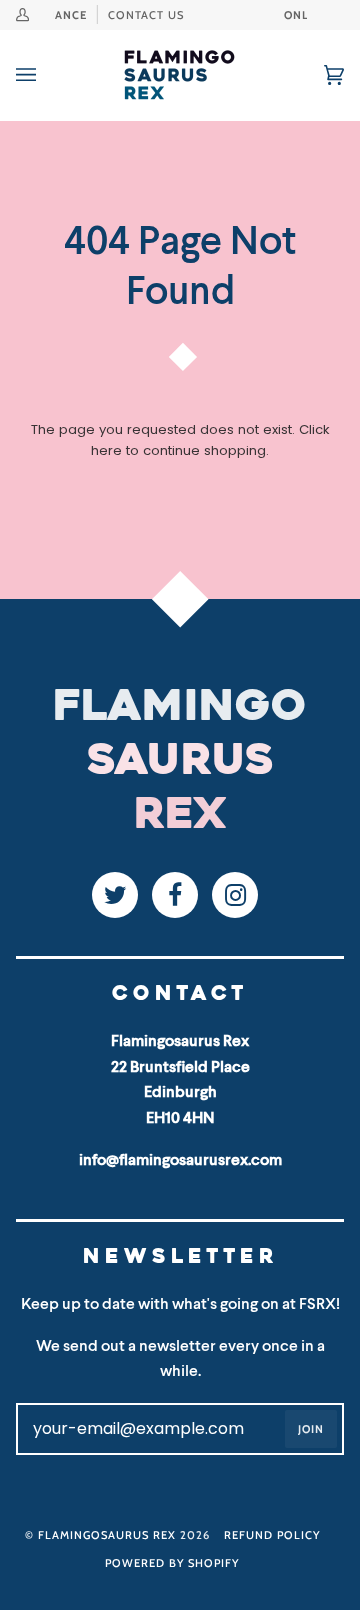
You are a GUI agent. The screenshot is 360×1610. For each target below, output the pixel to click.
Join (311, 1429)
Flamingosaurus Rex (107, 1535)
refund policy (272, 1535)
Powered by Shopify (172, 1563)
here (106, 450)
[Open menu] (46, 75)
